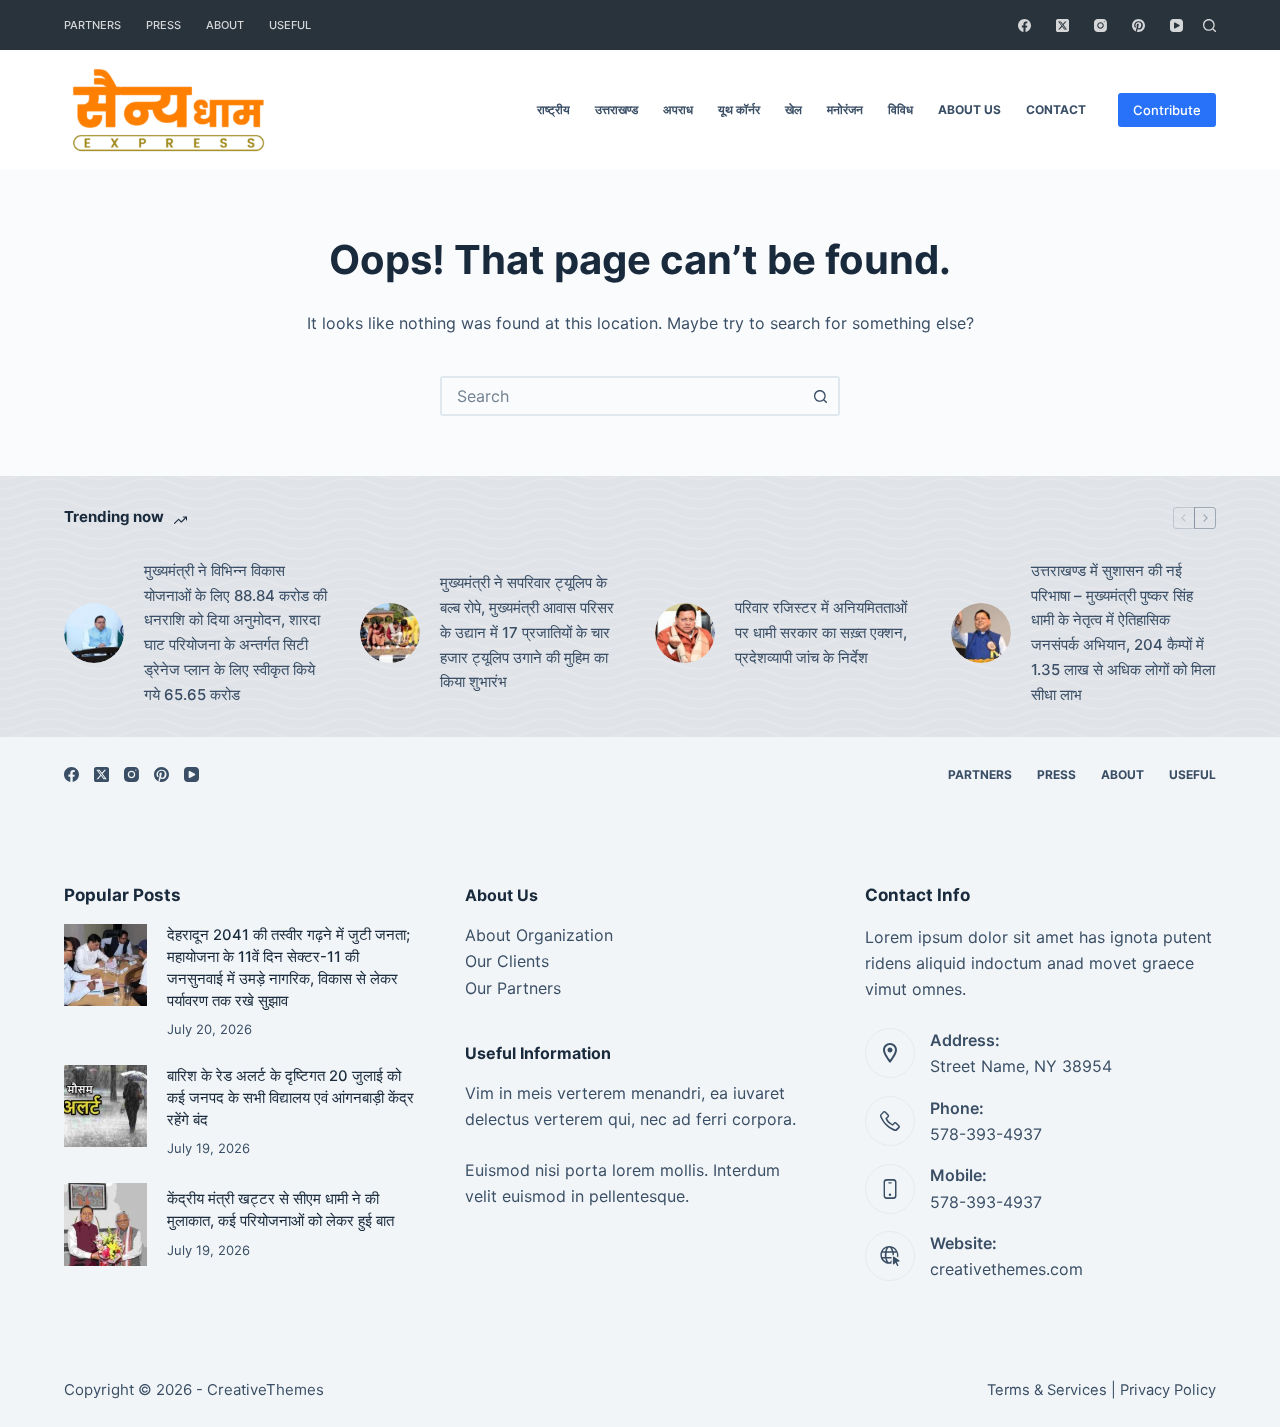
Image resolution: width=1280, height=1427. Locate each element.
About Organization (539, 935)
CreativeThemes (265, 1389)
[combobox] (622, 396)
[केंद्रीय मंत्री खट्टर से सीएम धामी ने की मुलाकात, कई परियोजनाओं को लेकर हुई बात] (105, 1224)
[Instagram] (1100, 25)
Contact (1056, 109)
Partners (92, 25)
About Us (969, 109)
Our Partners (513, 988)
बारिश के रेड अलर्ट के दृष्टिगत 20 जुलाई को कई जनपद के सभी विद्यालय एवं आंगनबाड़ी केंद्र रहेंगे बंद (290, 1098)
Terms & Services (1047, 1390)
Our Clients (507, 961)
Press (163, 25)
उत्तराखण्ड (616, 109)
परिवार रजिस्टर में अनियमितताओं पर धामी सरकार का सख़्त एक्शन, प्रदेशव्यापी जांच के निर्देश (821, 632)
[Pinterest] (1138, 25)
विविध (900, 109)
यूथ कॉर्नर (739, 109)
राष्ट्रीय (553, 109)
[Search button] (820, 396)
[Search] (1209, 25)
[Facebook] (1024, 25)
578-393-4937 (986, 1134)
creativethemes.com (1006, 1269)
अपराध (678, 109)
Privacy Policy (1168, 1390)
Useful (290, 25)
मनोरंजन (845, 109)
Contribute (1167, 110)
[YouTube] (1176, 25)
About (225, 25)
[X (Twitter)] (1062, 25)
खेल (793, 109)
